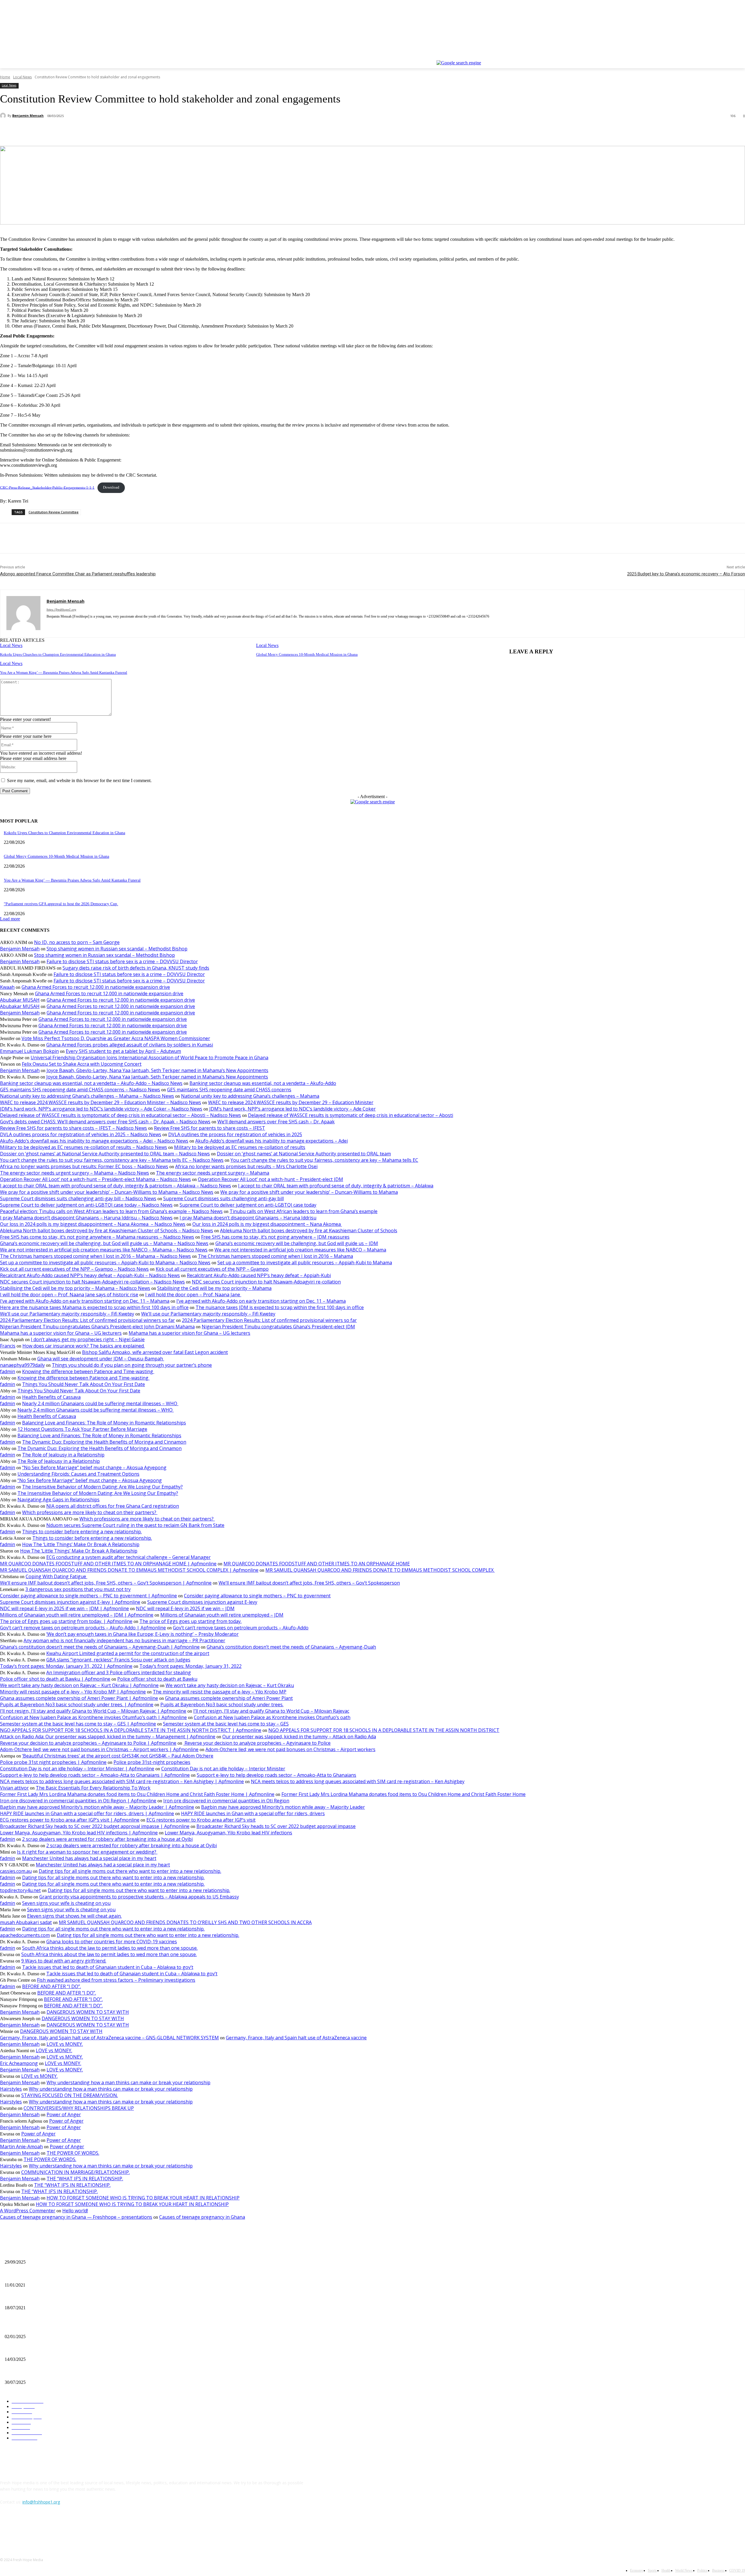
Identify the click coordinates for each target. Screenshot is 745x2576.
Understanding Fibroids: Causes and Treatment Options (78, 1474)
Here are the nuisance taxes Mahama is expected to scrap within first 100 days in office (94, 1307)
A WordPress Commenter (28, 2211)
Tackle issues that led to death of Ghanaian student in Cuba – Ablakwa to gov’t (108, 1967)
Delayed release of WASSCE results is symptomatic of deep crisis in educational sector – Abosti (351, 1115)
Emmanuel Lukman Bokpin (29, 1051)
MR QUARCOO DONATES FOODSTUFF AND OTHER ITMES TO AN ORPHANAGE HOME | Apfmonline (108, 1564)
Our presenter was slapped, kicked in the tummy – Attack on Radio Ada (299, 1737)
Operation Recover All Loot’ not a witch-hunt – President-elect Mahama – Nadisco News (95, 1179)
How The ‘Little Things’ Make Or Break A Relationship (81, 1544)
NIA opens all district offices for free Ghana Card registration (113, 1506)
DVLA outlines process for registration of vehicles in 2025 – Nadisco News (81, 1134)
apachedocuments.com (25, 1935)
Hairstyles (11, 2089)
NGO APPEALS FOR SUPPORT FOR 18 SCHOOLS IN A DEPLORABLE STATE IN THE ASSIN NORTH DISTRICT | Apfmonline (131, 1730)
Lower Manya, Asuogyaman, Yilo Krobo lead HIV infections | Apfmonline (79, 1833)
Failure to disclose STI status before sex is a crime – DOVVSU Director (122, 961)
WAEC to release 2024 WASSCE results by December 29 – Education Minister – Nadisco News (101, 1102)
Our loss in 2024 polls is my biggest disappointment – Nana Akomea (267, 1224)
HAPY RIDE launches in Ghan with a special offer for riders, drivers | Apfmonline (87, 1813)
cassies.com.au (16, 1871)
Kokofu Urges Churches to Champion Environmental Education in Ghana (58, 654)
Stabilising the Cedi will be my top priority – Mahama (214, 1288)
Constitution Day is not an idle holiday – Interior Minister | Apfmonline (77, 1769)
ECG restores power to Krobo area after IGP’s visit (201, 1820)
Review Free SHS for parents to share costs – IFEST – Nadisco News (73, 1128)
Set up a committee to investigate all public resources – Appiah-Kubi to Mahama (305, 1263)
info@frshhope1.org (41, 2502)
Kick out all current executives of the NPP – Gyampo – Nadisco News (74, 1269)
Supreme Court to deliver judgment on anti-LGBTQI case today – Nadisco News (86, 1205)
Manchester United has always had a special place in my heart (89, 1858)
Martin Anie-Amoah (21, 2147)
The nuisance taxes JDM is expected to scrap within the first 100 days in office (280, 1307)
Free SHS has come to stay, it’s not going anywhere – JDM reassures (275, 1237)
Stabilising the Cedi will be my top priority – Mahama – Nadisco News (75, 1288)
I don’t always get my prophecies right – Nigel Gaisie (88, 1339)
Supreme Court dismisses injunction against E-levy (202, 1602)
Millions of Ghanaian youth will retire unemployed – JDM (222, 1615)
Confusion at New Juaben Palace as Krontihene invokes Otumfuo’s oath (272, 1717)
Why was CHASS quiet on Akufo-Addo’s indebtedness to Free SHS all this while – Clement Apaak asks (90, 2327)
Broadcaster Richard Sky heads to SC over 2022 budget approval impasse (276, 1826)
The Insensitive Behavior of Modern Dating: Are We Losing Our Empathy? (102, 1487)
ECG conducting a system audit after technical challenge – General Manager (128, 1557)
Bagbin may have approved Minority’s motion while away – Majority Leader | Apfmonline (97, 1807)
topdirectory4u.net (20, 1890)
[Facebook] (709, 56)
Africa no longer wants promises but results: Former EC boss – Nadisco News (84, 1166)
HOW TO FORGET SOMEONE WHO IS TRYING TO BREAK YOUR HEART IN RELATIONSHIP (143, 2198)
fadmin (8, 1371)
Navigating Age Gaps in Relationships (58, 1500)
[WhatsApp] (95, 131)
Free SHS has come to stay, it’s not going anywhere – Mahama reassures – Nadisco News (97, 1237)
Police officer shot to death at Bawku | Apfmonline (55, 1679)
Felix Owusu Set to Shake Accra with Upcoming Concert (82, 1064)
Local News (22, 77)
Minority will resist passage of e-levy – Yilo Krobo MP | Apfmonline (73, 1692)
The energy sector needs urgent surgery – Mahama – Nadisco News (74, 1173)
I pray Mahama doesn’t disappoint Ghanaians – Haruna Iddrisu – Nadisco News (86, 1218)
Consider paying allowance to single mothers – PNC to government (257, 1596)
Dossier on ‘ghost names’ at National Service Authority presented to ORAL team (304, 1154)
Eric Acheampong (19, 2063)
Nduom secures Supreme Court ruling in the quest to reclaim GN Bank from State (135, 1525)
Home (5, 77)
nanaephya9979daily (22, 1365)
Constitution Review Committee (54, 512)
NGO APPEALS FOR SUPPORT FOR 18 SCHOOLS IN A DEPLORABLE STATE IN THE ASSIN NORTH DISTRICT (384, 1730)
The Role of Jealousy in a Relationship (63, 1455)
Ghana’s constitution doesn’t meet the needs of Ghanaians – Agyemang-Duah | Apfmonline (100, 1647)
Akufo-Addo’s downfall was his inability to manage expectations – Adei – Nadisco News (94, 1141)
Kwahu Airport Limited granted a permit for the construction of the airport (128, 1653)
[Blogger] (6, 2528)
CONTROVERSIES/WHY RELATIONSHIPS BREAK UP (79, 2108)
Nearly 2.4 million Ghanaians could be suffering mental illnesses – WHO (100, 1403)
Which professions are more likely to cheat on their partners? (90, 1512)
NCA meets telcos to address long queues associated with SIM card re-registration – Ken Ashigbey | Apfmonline (122, 1781)
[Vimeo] (734, 56)
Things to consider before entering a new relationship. (82, 1532)
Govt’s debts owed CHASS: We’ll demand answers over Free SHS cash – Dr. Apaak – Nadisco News (105, 1122)
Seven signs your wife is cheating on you (66, 1903)
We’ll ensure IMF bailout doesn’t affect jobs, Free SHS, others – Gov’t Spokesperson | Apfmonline (106, 1583)
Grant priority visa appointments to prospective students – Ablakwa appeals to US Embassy (139, 1897)
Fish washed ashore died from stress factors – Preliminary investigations (116, 1980)
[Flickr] (36, 2528)
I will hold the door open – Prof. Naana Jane (193, 1295)
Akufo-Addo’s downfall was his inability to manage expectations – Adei (272, 1141)
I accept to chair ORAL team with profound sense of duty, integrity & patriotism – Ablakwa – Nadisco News (116, 1186)
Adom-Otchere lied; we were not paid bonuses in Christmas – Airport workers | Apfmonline (99, 1749)
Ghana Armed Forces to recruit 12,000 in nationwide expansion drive (96, 987)
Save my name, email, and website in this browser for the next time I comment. (79, 780)
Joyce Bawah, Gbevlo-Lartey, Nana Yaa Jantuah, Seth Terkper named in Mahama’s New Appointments (157, 1070)
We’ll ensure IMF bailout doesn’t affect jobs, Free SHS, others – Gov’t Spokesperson (309, 1583)
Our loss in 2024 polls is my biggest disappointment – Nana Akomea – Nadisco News (93, 1224)
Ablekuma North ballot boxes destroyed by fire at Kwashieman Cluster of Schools (309, 1230)
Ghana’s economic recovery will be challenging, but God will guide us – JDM (297, 1243)
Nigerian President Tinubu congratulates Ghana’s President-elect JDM (278, 1327)
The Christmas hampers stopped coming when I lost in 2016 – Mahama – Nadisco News (95, 1256)
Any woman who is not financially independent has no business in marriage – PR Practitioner (124, 1640)
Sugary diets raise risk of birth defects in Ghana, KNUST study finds (136, 968)
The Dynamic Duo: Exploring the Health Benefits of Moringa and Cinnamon (104, 1442)
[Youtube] (742, 56)
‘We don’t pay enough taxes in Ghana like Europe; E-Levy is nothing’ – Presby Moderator (142, 1634)
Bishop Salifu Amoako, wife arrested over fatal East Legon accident (155, 1352)
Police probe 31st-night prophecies (152, 1762)
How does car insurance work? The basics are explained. (84, 1346)
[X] (726, 56)
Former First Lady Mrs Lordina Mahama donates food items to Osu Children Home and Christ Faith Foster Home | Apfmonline (137, 1794)
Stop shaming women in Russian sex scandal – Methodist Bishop (117, 949)
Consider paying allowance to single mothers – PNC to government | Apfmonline (88, 1596)
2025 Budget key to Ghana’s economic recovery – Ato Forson (686, 574)
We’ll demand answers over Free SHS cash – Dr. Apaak (276, 1122)
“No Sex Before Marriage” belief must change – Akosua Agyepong (94, 1468)
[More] (158, 131)
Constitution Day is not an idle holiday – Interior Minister (223, 1769)
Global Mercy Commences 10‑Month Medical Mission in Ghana (307, 654)
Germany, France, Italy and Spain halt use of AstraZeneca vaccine (296, 2038)
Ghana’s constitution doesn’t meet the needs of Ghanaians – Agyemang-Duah (291, 1647)
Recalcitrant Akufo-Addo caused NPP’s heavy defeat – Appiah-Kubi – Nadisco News (90, 1275)
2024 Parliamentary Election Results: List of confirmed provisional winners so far (87, 1320)
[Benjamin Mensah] (4, 116)
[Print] (116, 131)
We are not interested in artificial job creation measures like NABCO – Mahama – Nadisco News (104, 1250)
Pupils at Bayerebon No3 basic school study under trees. (222, 1705)
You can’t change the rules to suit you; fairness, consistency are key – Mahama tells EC (324, 1160)
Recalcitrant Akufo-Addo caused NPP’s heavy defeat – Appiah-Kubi (259, 1275)
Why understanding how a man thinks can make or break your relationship (128, 2082)
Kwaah (7, 987)
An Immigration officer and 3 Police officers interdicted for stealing (119, 1672)
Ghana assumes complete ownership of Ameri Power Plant (229, 1698)
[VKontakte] (66, 2528)
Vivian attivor (14, 1788)
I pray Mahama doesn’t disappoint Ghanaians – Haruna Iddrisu (248, 1218)
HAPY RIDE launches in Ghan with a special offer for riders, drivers (253, 1813)
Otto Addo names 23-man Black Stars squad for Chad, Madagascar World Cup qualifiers (77, 2350)
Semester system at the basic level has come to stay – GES (226, 1724)
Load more (10, 919)
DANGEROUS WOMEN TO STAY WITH (88, 2012)
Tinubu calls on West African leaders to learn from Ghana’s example (304, 1211)
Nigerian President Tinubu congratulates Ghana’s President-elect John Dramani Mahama (97, 1327)
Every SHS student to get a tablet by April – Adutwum (123, 1051)
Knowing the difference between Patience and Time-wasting (88, 1371)
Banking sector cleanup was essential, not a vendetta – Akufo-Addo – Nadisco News (91, 1083)
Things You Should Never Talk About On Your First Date (84, 1384)
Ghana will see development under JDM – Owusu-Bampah (101, 1359)
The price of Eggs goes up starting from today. (190, 1621)
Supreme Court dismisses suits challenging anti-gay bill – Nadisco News (78, 1198)
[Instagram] (717, 56)
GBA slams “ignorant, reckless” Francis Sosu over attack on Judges (118, 1660)
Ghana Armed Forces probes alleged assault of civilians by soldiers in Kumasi (130, 1045)
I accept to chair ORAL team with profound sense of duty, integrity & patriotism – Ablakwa (336, 1186)
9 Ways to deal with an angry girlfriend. (64, 1961)
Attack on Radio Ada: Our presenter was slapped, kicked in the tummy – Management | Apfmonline (108, 1737)
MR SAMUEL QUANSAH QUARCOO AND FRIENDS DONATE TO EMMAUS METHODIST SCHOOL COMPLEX (380, 1570)
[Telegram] (137, 131)
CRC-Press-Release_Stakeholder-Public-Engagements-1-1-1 (47, 487)
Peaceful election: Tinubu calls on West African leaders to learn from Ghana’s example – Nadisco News (111, 1211)
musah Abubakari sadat (26, 1922)
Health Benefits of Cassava (51, 1397)
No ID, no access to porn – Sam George (77, 942)
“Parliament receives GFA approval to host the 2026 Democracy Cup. (61, 904)
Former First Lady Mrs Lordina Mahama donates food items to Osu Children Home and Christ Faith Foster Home (403, 1794)
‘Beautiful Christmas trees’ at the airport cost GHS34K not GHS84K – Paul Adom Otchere (118, 1756)
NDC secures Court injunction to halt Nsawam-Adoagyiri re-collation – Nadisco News (92, 1282)
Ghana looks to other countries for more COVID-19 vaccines (112, 1942)
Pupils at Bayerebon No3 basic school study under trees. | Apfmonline (77, 1705)
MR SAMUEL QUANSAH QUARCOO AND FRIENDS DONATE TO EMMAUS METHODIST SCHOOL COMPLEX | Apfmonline (129, 1570)
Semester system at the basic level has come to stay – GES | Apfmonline (78, 1724)
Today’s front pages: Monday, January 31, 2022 (190, 1666)
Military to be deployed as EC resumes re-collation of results (240, 1147)
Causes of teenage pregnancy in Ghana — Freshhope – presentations (76, 2217)
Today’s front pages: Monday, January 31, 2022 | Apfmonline (66, 1666)
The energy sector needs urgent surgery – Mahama (213, 1173)
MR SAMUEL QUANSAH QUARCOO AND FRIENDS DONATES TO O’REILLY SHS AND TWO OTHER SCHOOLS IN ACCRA (185, 1922)
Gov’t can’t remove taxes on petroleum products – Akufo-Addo (241, 1628)
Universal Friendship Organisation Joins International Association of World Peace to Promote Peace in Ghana (149, 1058)
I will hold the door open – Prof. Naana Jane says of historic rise (69, 1295)
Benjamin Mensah (28, 115)
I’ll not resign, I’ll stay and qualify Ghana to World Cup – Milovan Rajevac (271, 1711)
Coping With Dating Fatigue (56, 1576)
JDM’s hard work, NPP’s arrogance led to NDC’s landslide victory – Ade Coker (292, 1109)
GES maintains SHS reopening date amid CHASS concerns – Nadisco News (80, 1090)
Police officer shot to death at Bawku (157, 1679)
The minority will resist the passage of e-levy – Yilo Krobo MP (220, 1692)
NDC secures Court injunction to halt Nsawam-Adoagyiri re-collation (266, 1282)
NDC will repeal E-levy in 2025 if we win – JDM (185, 1608)
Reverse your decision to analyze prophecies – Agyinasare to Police (257, 1743)
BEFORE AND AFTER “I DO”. (52, 1986)
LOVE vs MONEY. (65, 2044)
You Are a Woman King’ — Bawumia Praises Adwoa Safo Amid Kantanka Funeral (64, 672)
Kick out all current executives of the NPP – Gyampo (212, 1269)
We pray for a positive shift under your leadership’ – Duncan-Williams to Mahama (309, 1192)
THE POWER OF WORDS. (73, 2153)
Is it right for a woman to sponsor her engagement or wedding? (87, 1852)
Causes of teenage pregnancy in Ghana (202, 2217)
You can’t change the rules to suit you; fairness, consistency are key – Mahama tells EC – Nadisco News (112, 1160)
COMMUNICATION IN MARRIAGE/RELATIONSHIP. (76, 2172)
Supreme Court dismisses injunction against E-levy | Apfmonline (70, 1602)
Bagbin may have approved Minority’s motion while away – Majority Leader (283, 1807)
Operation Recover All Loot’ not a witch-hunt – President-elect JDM (270, 1179)
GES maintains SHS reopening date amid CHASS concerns (229, 1090)
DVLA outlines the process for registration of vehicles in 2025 (235, 1134)
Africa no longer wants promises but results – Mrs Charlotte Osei (246, 1166)
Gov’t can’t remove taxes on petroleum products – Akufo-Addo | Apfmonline (83, 1628)
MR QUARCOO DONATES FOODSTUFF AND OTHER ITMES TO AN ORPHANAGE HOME (317, 1564)
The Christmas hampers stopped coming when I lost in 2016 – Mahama (275, 1256)
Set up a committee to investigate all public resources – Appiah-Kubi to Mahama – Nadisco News (105, 1263)
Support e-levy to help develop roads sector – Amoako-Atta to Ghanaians (276, 1775)
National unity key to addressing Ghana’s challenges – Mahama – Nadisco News (87, 1096)
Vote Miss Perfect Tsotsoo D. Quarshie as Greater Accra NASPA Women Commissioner (116, 1038)
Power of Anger (64, 2114)
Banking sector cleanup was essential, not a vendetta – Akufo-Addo (263, 1083)
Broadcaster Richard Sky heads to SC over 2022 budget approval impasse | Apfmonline (95, 1826)
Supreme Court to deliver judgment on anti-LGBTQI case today (248, 1205)
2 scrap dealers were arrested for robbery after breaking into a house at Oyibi (107, 1839)
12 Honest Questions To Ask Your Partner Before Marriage (82, 1429)
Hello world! (75, 2211)
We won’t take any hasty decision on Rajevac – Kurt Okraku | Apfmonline (79, 1685)
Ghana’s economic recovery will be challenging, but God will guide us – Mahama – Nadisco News (104, 1243)
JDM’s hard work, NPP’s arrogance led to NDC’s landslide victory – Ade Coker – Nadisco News (101, 1109)
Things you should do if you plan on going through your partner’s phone (132, 1365)
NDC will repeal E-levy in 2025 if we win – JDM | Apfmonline (64, 1608)
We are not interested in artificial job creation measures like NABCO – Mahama (300, 1250)
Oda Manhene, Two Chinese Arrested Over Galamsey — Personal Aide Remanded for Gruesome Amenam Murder (99, 2373)
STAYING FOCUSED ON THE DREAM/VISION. (70, 2095)
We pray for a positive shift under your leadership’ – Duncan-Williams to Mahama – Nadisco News (107, 1192)
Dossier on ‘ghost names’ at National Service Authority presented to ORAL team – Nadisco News (105, 1154)
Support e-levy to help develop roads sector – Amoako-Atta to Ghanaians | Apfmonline (95, 1775)
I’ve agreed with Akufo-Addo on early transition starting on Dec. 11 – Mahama (85, 1301)
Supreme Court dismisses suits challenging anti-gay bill (223, 1198)
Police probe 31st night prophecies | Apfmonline (53, 1762)
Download (111, 487)
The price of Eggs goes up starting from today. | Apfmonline (66, 1621)
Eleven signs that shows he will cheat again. (74, 1916)
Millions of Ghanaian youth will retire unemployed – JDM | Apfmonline (77, 1615)
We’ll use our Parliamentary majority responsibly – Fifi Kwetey (67, 1314)
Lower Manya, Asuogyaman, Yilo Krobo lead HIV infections (228, 1833)
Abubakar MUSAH (20, 1000)
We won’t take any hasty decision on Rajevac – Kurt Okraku (230, 1685)
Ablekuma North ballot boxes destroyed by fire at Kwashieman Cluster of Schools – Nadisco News (107, 1230)
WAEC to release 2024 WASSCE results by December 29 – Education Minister (291, 1102)
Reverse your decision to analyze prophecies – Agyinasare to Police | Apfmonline (88, 1743)
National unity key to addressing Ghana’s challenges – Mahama (250, 1096)
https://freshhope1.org (61, 609)
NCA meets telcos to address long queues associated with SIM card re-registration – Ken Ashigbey (358, 1781)
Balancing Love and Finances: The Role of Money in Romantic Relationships (104, 1423)
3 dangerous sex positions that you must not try (78, 1589)
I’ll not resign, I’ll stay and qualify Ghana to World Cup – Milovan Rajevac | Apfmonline (93, 1711)
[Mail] (59, 625)
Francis (8, 1346)
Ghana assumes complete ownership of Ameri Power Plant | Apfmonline (79, 1698)
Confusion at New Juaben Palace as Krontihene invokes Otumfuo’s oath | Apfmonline (93, 1717)
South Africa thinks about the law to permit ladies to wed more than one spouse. (110, 1948)
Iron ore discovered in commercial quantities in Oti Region (226, 1801)
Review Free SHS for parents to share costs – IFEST (210, 1128)
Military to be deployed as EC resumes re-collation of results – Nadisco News (84, 1147)
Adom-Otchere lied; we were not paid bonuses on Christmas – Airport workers (290, 1749)
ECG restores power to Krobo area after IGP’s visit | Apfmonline (70, 1820)
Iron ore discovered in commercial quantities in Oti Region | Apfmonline (78, 1801)
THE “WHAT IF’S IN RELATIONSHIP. (85, 2179)
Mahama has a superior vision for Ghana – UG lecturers (61, 1333)
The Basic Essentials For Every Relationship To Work (93, 1788)
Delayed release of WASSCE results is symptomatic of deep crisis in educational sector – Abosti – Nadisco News (120, 1115)
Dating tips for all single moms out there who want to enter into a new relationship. (130, 1871)
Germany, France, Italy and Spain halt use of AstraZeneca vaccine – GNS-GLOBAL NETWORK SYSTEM (109, 2038)
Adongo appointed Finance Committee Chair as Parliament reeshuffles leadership (78, 574)
